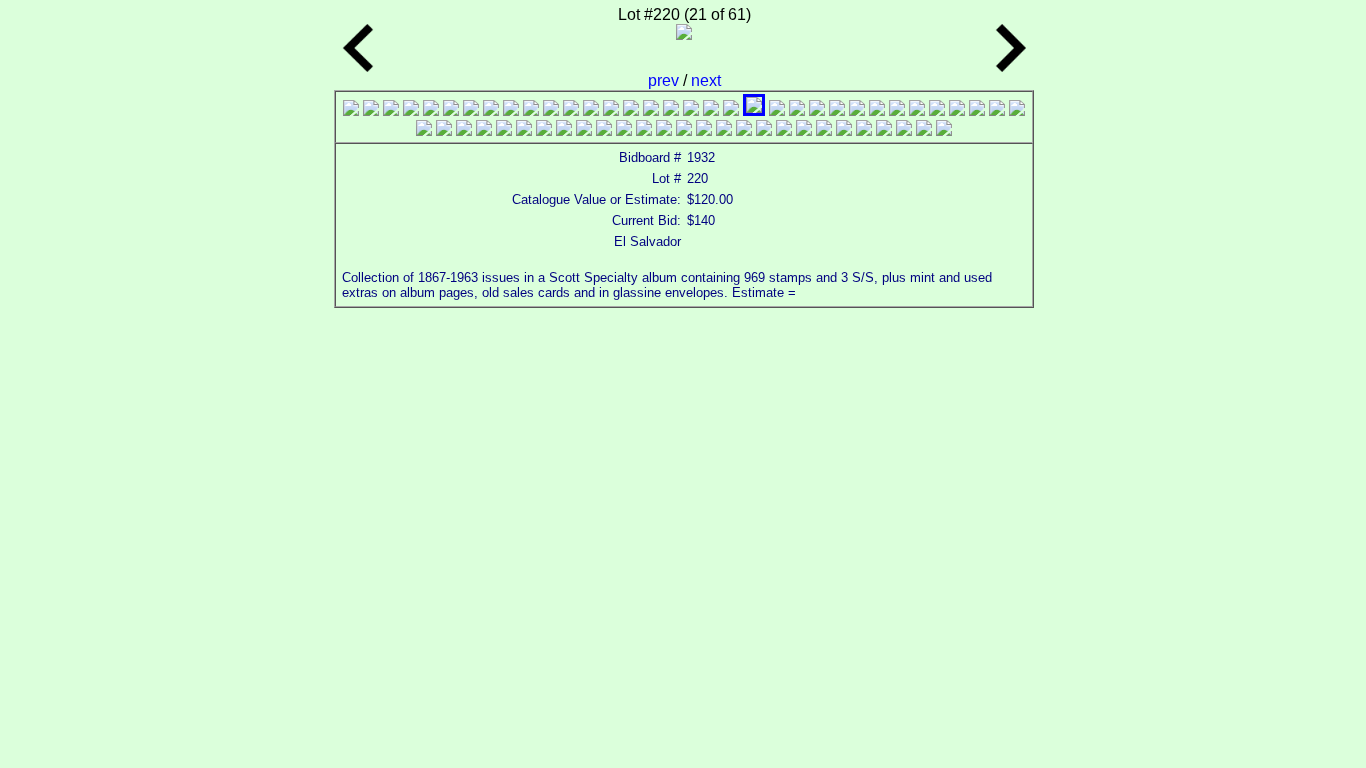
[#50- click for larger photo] (724, 130)
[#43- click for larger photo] (584, 130)
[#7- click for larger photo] (471, 110)
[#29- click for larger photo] (917, 110)
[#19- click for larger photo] (711, 110)
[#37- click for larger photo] (464, 130)
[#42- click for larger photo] (564, 130)
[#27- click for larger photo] (877, 110)
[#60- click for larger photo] (924, 130)
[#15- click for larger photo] (631, 110)
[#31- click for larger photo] (957, 110)
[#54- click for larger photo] (804, 130)
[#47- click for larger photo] (664, 130)
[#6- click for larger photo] (451, 110)
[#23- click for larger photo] (797, 110)
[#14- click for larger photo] (611, 110)
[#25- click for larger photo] (837, 110)
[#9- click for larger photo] (511, 110)
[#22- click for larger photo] (777, 110)
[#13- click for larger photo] (591, 110)
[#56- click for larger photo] (844, 130)
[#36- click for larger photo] (444, 130)
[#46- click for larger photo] (644, 130)
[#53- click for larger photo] (784, 130)
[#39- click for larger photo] (504, 130)
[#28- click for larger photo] (897, 110)
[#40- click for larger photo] (524, 130)
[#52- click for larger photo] (764, 130)
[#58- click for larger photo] (884, 130)
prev (665, 80)
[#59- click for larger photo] (904, 130)
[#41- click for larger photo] (544, 130)
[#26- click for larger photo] (857, 110)
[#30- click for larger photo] (937, 110)
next (706, 80)
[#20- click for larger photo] (731, 110)
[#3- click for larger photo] (391, 110)
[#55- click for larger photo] (824, 130)
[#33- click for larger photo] (997, 110)
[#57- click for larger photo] (864, 130)
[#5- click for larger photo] (431, 110)
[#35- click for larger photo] (424, 130)
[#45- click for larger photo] (624, 130)
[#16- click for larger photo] (651, 110)
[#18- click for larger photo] (691, 110)
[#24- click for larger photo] (817, 110)
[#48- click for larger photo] (684, 130)
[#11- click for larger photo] (551, 110)
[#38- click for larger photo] (484, 130)
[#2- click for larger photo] (371, 110)
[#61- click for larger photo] (944, 130)
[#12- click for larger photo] (571, 110)
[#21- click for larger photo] (754, 110)
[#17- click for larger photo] (671, 110)
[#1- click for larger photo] (351, 110)
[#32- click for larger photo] (977, 110)
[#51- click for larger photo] (744, 130)
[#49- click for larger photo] (704, 130)
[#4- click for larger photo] (411, 110)
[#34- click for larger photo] (1017, 110)
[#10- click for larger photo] (531, 110)
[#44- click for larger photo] (604, 130)
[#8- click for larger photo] (491, 110)
